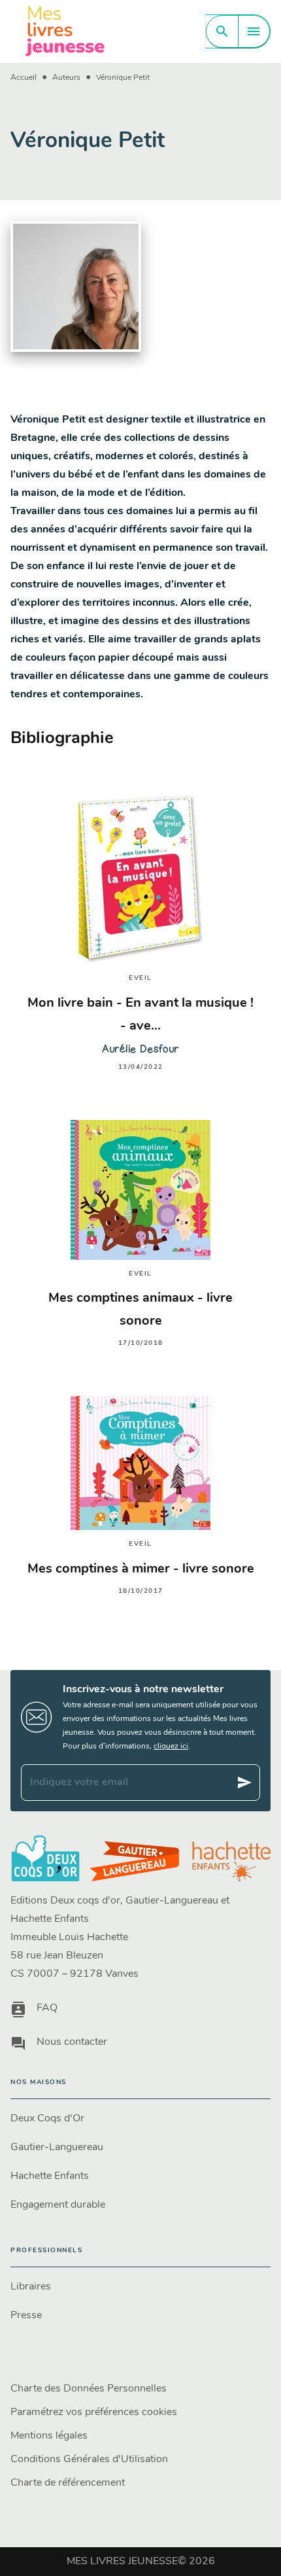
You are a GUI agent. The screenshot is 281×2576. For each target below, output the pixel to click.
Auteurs (66, 78)
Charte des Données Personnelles (89, 2389)
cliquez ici (171, 1747)
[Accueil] (65, 31)
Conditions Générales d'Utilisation (89, 2460)
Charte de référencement (68, 2483)
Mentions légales (49, 2436)
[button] (140, 2119)
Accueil (24, 78)
